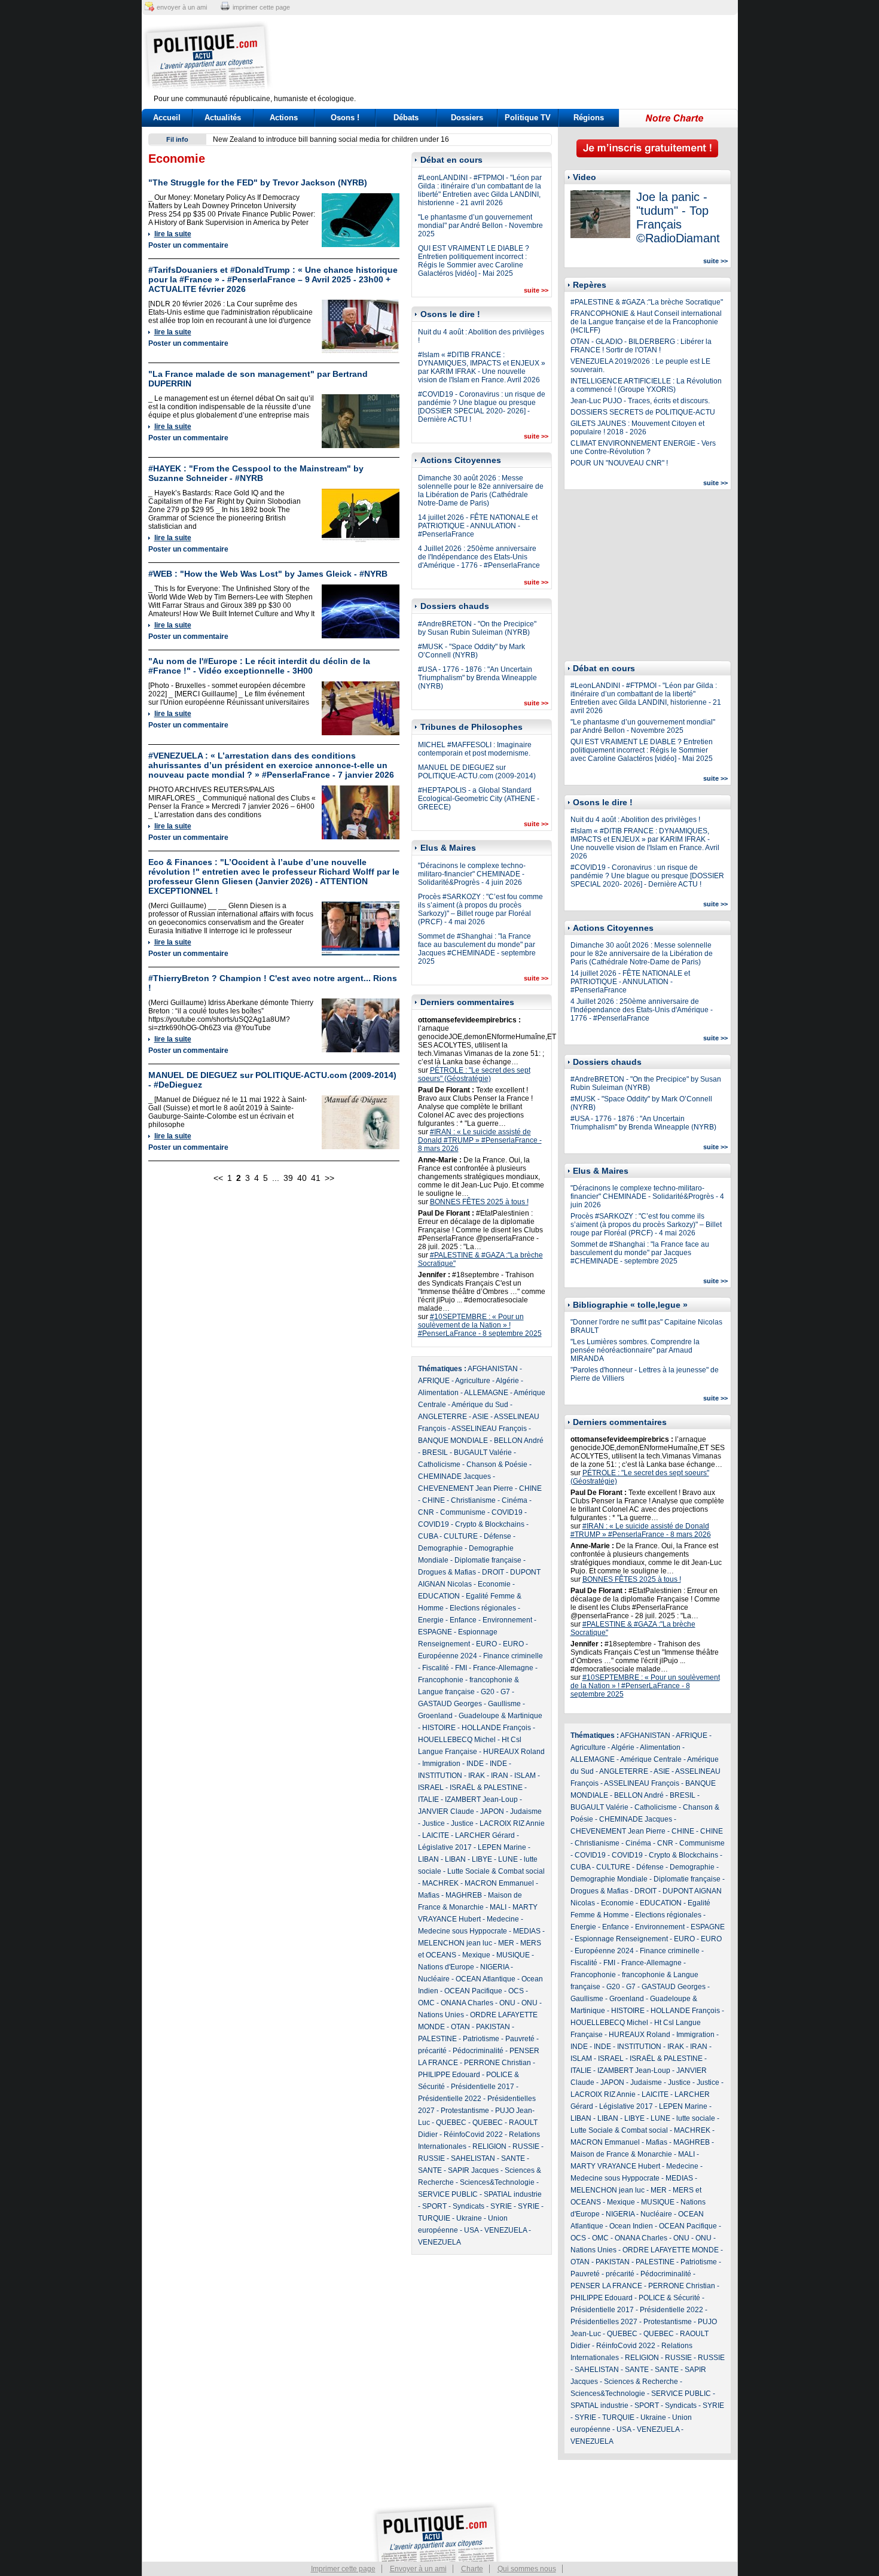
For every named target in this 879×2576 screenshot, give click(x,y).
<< (218, 1178)
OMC (426, 2003)
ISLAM (525, 1776)
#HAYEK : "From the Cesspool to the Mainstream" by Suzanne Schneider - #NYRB (256, 473)
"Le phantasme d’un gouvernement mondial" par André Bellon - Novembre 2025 (480, 226)
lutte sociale (696, 2118)
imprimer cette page (261, 7)
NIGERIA (495, 1967)
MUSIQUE (513, 1955)
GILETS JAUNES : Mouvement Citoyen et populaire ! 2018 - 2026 (637, 428)
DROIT (493, 1572)
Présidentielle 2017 (483, 2087)
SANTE (513, 2158)
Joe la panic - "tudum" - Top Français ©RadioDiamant (678, 217)
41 (316, 1178)
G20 (488, 1692)
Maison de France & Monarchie (621, 2154)
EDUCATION (439, 1596)
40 (302, 1178)
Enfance (463, 1620)
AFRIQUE (434, 1381)
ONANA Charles (467, 2003)
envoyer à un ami (182, 7)
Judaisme (526, 1811)
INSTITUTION (440, 1776)
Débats (406, 118)
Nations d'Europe (446, 1967)
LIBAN (428, 1859)
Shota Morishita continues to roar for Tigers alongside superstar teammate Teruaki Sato (354, 139)
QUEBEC (451, 2123)
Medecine (503, 1919)
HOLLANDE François (496, 1728)
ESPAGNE (435, 1632)
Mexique (476, 1955)
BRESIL (435, 1453)
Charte (472, 2569)
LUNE (508, 1859)
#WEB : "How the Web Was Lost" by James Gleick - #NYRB (268, 574)
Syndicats (469, 2206)
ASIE (480, 1417)
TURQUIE (434, 2218)
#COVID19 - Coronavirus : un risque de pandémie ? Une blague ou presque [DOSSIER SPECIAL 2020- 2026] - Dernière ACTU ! (482, 407)
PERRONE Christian (498, 2063)
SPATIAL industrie (513, 2194)
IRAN (500, 1776)
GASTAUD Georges (450, 1704)
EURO (486, 1644)
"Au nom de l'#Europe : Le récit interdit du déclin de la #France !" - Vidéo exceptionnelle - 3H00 (259, 666)
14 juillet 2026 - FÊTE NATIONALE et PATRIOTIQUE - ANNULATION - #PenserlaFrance (478, 526)
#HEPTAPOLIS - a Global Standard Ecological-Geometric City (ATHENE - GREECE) (479, 799)
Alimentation (438, 1393)
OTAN (460, 2027)
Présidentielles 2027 (604, 2322)
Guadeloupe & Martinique (500, 1716)
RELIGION (489, 2146)
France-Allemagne (503, 1668)
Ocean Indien (631, 2226)
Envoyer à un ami (418, 2569)
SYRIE (501, 2206)
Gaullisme (504, 1704)
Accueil (167, 118)
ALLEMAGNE (486, 1393)
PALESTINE (437, 2039)
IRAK (477, 1776)
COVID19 (507, 1512)
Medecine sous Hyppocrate (463, 1931)
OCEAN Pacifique (473, 1991)
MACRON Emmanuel (499, 1883)
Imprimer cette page (343, 2569)
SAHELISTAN (473, 2158)
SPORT (434, 2206)
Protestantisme (465, 2111)
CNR (426, 1512)
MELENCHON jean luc (455, 1943)
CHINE (530, 1488)
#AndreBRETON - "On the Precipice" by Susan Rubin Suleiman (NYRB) (477, 628)
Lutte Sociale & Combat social (496, 1871)
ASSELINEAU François (489, 1429)
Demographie (440, 1548)
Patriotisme (481, 2039)
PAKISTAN (493, 2027)
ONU (507, 2003)
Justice (434, 1823)
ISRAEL (431, 1788)
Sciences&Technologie (497, 2182)
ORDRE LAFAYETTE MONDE (671, 2250)
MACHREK (440, 1883)
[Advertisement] (514, 57)
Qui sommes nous (527, 2569)
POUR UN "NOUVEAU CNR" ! (619, 463)
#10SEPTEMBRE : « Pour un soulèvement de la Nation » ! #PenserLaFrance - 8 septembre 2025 (480, 1325)
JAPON (492, 1811)
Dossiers (467, 118)
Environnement (507, 1620)
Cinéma (515, 1500)
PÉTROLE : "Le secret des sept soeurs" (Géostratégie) (474, 1074)
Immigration (441, 1764)
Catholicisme (439, 1464)
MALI (498, 1907)
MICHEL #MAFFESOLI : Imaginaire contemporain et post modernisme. (475, 749)
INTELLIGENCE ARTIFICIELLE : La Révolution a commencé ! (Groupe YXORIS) (646, 385)
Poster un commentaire (188, 245)
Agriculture (473, 1381)
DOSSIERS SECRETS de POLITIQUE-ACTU (643, 412)
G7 (505, 1692)
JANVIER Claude (446, 1811)
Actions (284, 118)
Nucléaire (434, 1979)
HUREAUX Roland (514, 1752)
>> (329, 1178)
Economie (494, 1584)
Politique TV (528, 118)
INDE (475, 1764)
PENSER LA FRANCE (606, 2286)
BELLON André (519, 1441)
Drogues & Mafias (447, 1572)
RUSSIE (526, 2146)
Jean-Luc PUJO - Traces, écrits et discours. (640, 401)
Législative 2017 (445, 1847)
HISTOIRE (439, 1728)
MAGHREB (464, 1895)
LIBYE (482, 1859)
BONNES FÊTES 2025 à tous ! (479, 1202)
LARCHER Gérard (485, 1835)
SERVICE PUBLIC (448, 2194)
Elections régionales (483, 1608)
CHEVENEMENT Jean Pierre (466, 1488)
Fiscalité (436, 1668)
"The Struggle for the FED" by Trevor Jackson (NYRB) (258, 182)
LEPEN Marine (502, 1847)
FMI (461, 1668)
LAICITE (436, 1835)
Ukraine (469, 2218)
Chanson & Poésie (497, 1464)
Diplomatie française (488, 1560)
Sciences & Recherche (641, 2382)
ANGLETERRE (442, 1417)
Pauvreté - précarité (602, 2274)
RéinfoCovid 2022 (473, 2135)
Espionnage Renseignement (621, 1939)
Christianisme (473, 1500)
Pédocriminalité (478, 2051)
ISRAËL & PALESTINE (486, 1788)
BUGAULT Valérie (483, 1453)
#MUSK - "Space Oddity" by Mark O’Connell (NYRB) (471, 651)
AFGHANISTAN (493, 1369)
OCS (516, 1991)
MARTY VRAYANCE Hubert (615, 2166)
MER (506, 1943)
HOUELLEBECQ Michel (457, 1740)
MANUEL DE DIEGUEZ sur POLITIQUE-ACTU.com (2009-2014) (477, 772)
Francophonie (441, 1680)
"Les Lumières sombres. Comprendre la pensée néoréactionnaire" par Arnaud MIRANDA (635, 1350)
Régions (589, 118)
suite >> (536, 290)
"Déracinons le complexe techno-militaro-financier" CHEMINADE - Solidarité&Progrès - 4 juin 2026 (472, 874)
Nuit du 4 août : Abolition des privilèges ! (635, 820)
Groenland (435, 1716)
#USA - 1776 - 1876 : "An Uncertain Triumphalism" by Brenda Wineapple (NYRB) (477, 678)
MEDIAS (527, 1931)
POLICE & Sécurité (669, 2298)
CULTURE (461, 1536)
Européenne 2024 (448, 1656)
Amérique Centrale (651, 1759)
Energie (431, 1620)
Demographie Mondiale (609, 1879)
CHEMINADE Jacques (454, 1476)
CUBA (428, 1536)
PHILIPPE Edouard (449, 2075)
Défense (498, 1536)
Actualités (223, 118)
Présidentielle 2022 (450, 2099)
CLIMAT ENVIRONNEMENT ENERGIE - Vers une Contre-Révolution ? (643, 447)
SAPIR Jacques (473, 2170)
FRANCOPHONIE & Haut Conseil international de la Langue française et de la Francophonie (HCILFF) (646, 322)
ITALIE (428, 1799)
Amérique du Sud (480, 1405)
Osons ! (345, 118)
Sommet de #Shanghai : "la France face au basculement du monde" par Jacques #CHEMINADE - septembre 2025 (477, 949)
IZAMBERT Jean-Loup (481, 1799)
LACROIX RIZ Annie (512, 1823)
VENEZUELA (506, 2230)
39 (288, 1178)
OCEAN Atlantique (486, 1979)
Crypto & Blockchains (490, 1524)
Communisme (463, 1512)
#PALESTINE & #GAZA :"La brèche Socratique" (647, 302)
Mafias (429, 1895)
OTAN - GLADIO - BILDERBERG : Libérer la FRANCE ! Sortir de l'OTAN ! (641, 346)
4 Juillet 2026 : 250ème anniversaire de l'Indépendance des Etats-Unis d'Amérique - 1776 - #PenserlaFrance (479, 557)
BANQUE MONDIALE (453, 1441)
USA (471, 2230)
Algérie (507, 1381)
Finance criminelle (513, 1656)
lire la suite (173, 234)
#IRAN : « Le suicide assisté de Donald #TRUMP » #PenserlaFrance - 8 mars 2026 (480, 1140)
